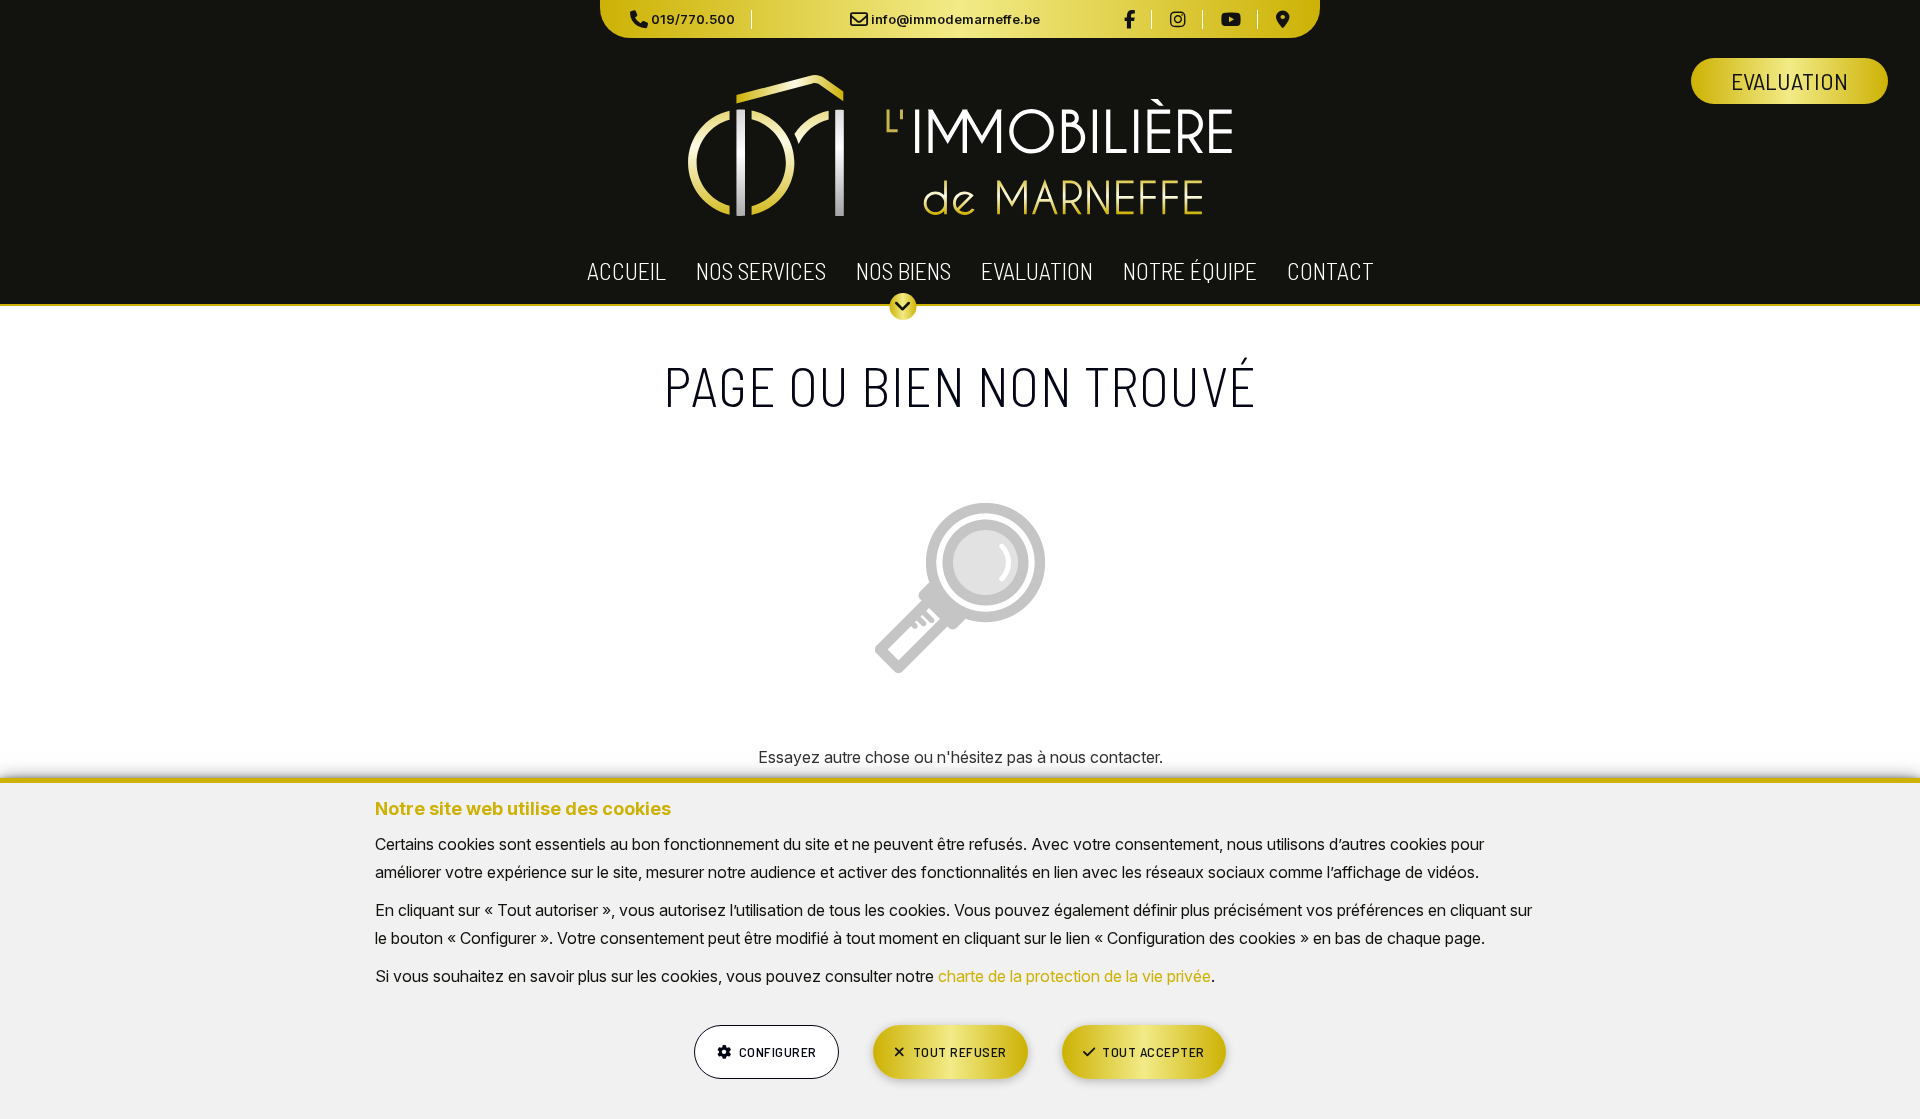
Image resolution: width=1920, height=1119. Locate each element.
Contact (1330, 270)
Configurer (778, 1051)
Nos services (761, 270)
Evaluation (1037, 270)
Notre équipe (1190, 270)
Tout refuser (960, 1051)
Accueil (626, 270)
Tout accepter (1153, 1051)
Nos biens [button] (903, 270)
